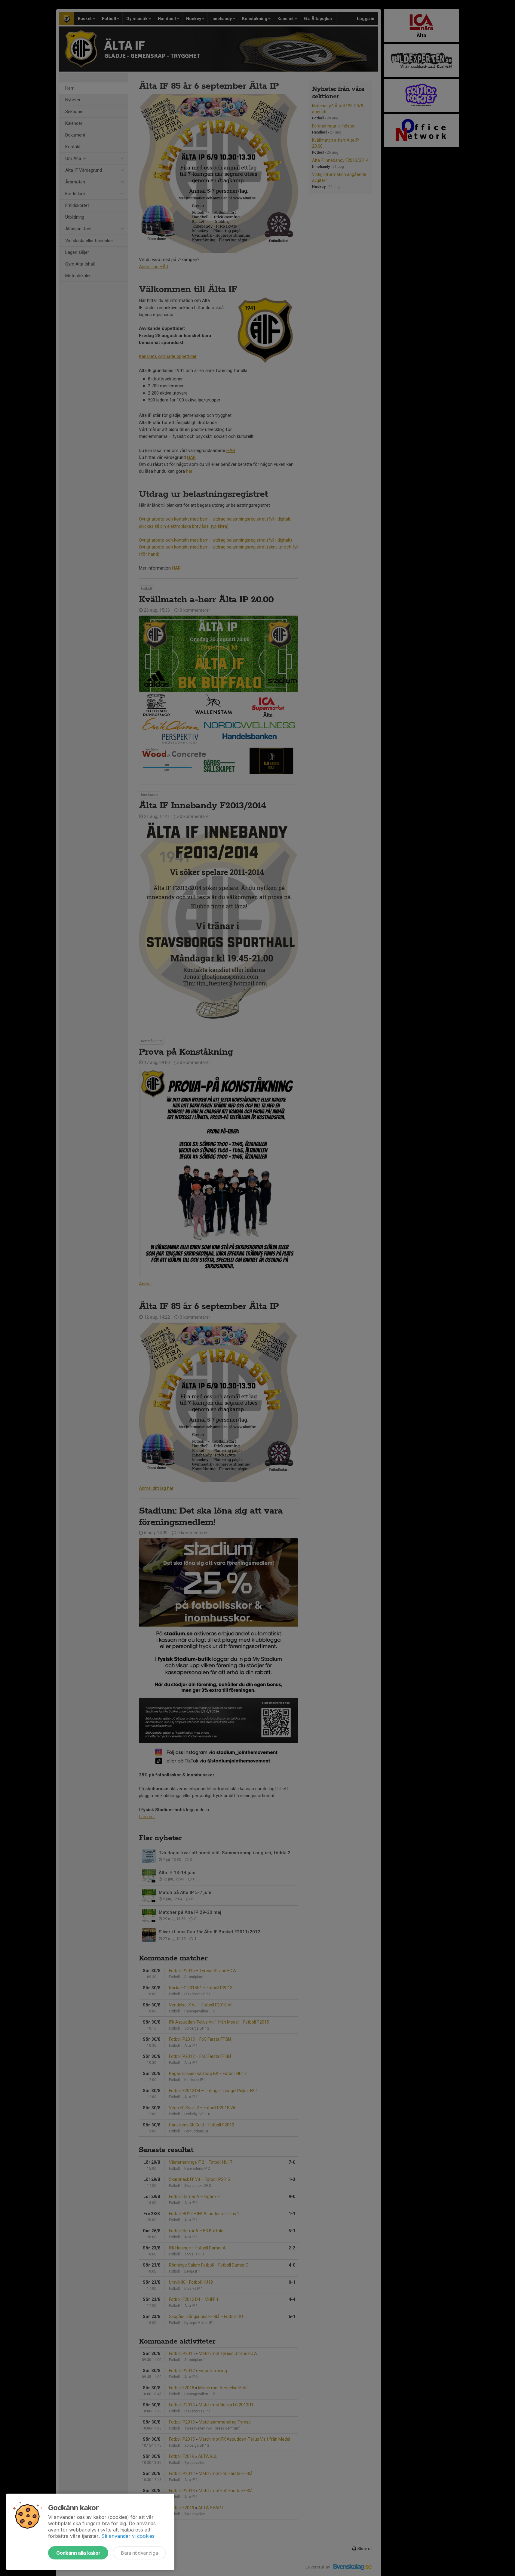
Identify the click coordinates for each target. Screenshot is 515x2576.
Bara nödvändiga (139, 2553)
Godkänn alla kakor (78, 2553)
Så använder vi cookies (128, 2536)
